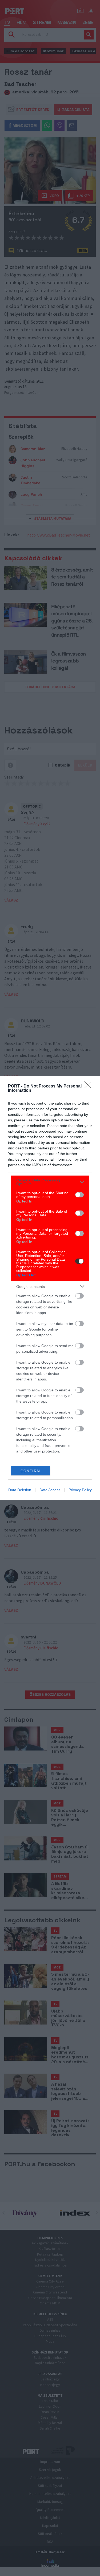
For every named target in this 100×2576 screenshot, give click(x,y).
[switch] (79, 1195)
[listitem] (50, 1182)
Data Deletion (20, 1490)
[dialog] (50, 1288)
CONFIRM (30, 1471)
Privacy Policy (80, 1490)
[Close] (90, 1086)
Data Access (50, 1490)
